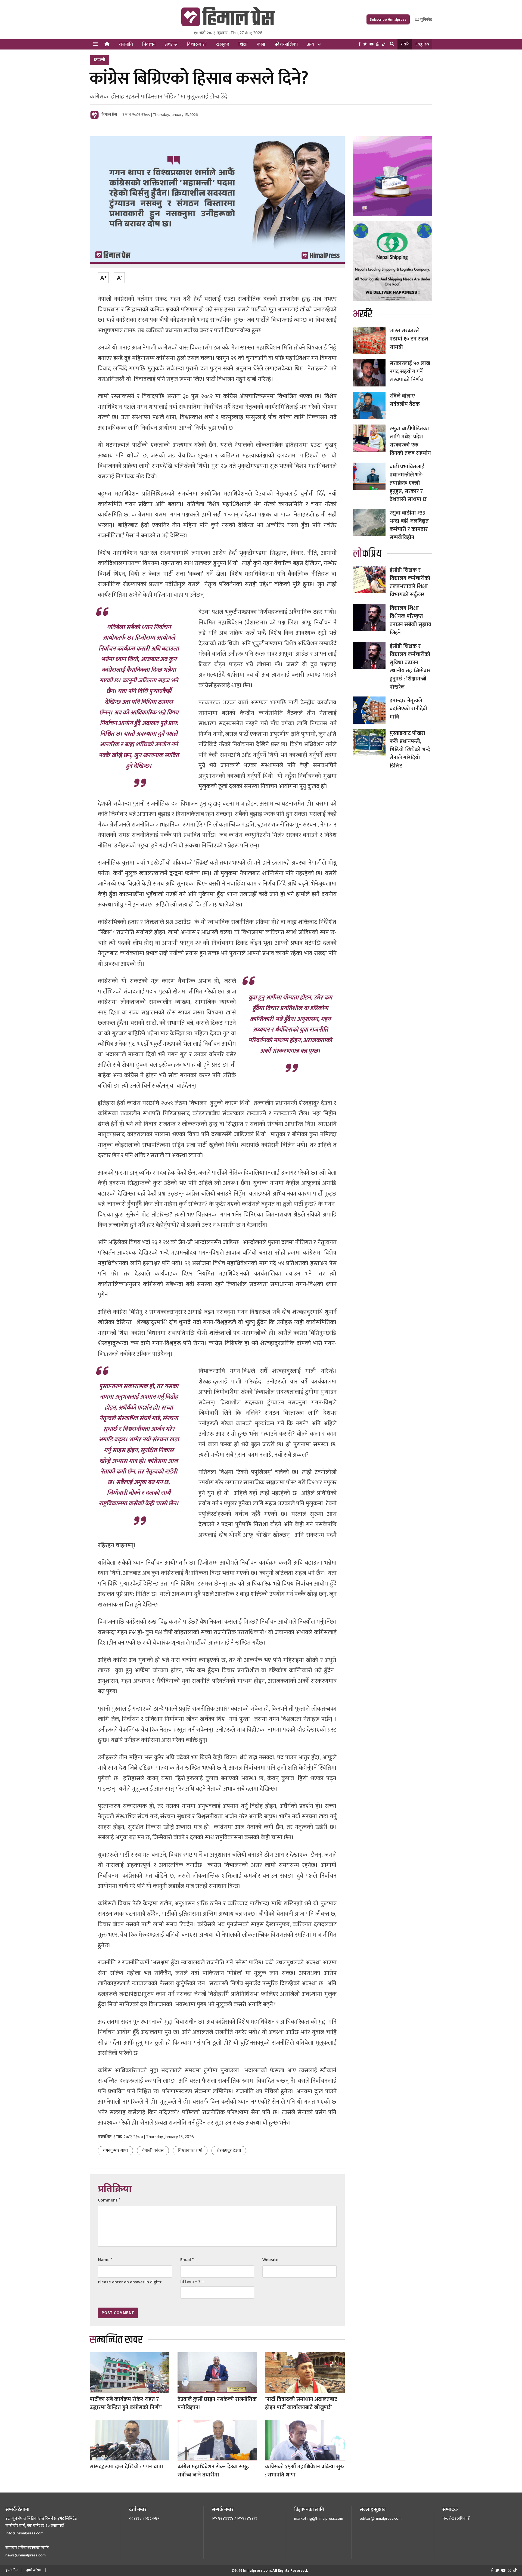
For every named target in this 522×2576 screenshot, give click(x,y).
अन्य (311, 44)
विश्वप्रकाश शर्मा (190, 2151)
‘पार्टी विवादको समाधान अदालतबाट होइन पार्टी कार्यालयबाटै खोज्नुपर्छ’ (301, 2403)
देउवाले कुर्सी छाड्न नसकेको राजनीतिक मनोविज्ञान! (217, 2403)
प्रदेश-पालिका (286, 44)
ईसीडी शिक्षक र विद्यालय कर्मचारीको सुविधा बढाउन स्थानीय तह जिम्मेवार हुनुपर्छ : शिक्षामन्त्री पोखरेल (410, 667)
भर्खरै (405, 44)
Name (105, 2260)
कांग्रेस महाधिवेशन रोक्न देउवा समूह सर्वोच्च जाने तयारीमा (213, 2471)
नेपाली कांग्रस (153, 2151)
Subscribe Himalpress (388, 19)
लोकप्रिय (367, 554)
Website (270, 2260)
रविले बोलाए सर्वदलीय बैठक (405, 400)
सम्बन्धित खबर (116, 2340)
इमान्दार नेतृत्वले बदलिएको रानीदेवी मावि (408, 709)
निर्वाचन (149, 44)
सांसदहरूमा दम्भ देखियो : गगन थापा (126, 2467)
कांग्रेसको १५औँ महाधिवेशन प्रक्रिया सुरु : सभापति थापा (304, 2471)
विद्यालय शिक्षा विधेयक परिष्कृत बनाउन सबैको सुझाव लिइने (410, 620)
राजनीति (126, 44)
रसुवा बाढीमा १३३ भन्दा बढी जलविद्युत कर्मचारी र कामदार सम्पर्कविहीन (409, 525)
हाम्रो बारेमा (34, 2570)
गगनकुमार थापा (115, 2151)
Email (187, 2260)
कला (261, 44)
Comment (109, 2200)
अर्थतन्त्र (171, 44)
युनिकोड (426, 19)
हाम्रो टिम (12, 2570)
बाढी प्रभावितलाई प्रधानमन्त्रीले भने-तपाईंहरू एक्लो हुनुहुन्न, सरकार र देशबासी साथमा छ (408, 483)
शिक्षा (243, 44)
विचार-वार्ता (197, 44)
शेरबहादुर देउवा (229, 2151)
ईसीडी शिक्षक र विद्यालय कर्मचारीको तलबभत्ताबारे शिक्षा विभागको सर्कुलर (410, 582)
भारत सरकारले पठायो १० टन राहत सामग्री (409, 339)
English (422, 44)
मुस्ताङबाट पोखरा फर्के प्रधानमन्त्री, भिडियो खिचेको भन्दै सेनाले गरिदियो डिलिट (410, 750)
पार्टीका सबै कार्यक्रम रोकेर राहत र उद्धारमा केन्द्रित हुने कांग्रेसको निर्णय (126, 2403)
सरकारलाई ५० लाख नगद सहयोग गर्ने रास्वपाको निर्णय (410, 371)
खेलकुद (223, 44)
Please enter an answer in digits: (130, 2282)
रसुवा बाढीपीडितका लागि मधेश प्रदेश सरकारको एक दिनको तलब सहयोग (410, 441)
